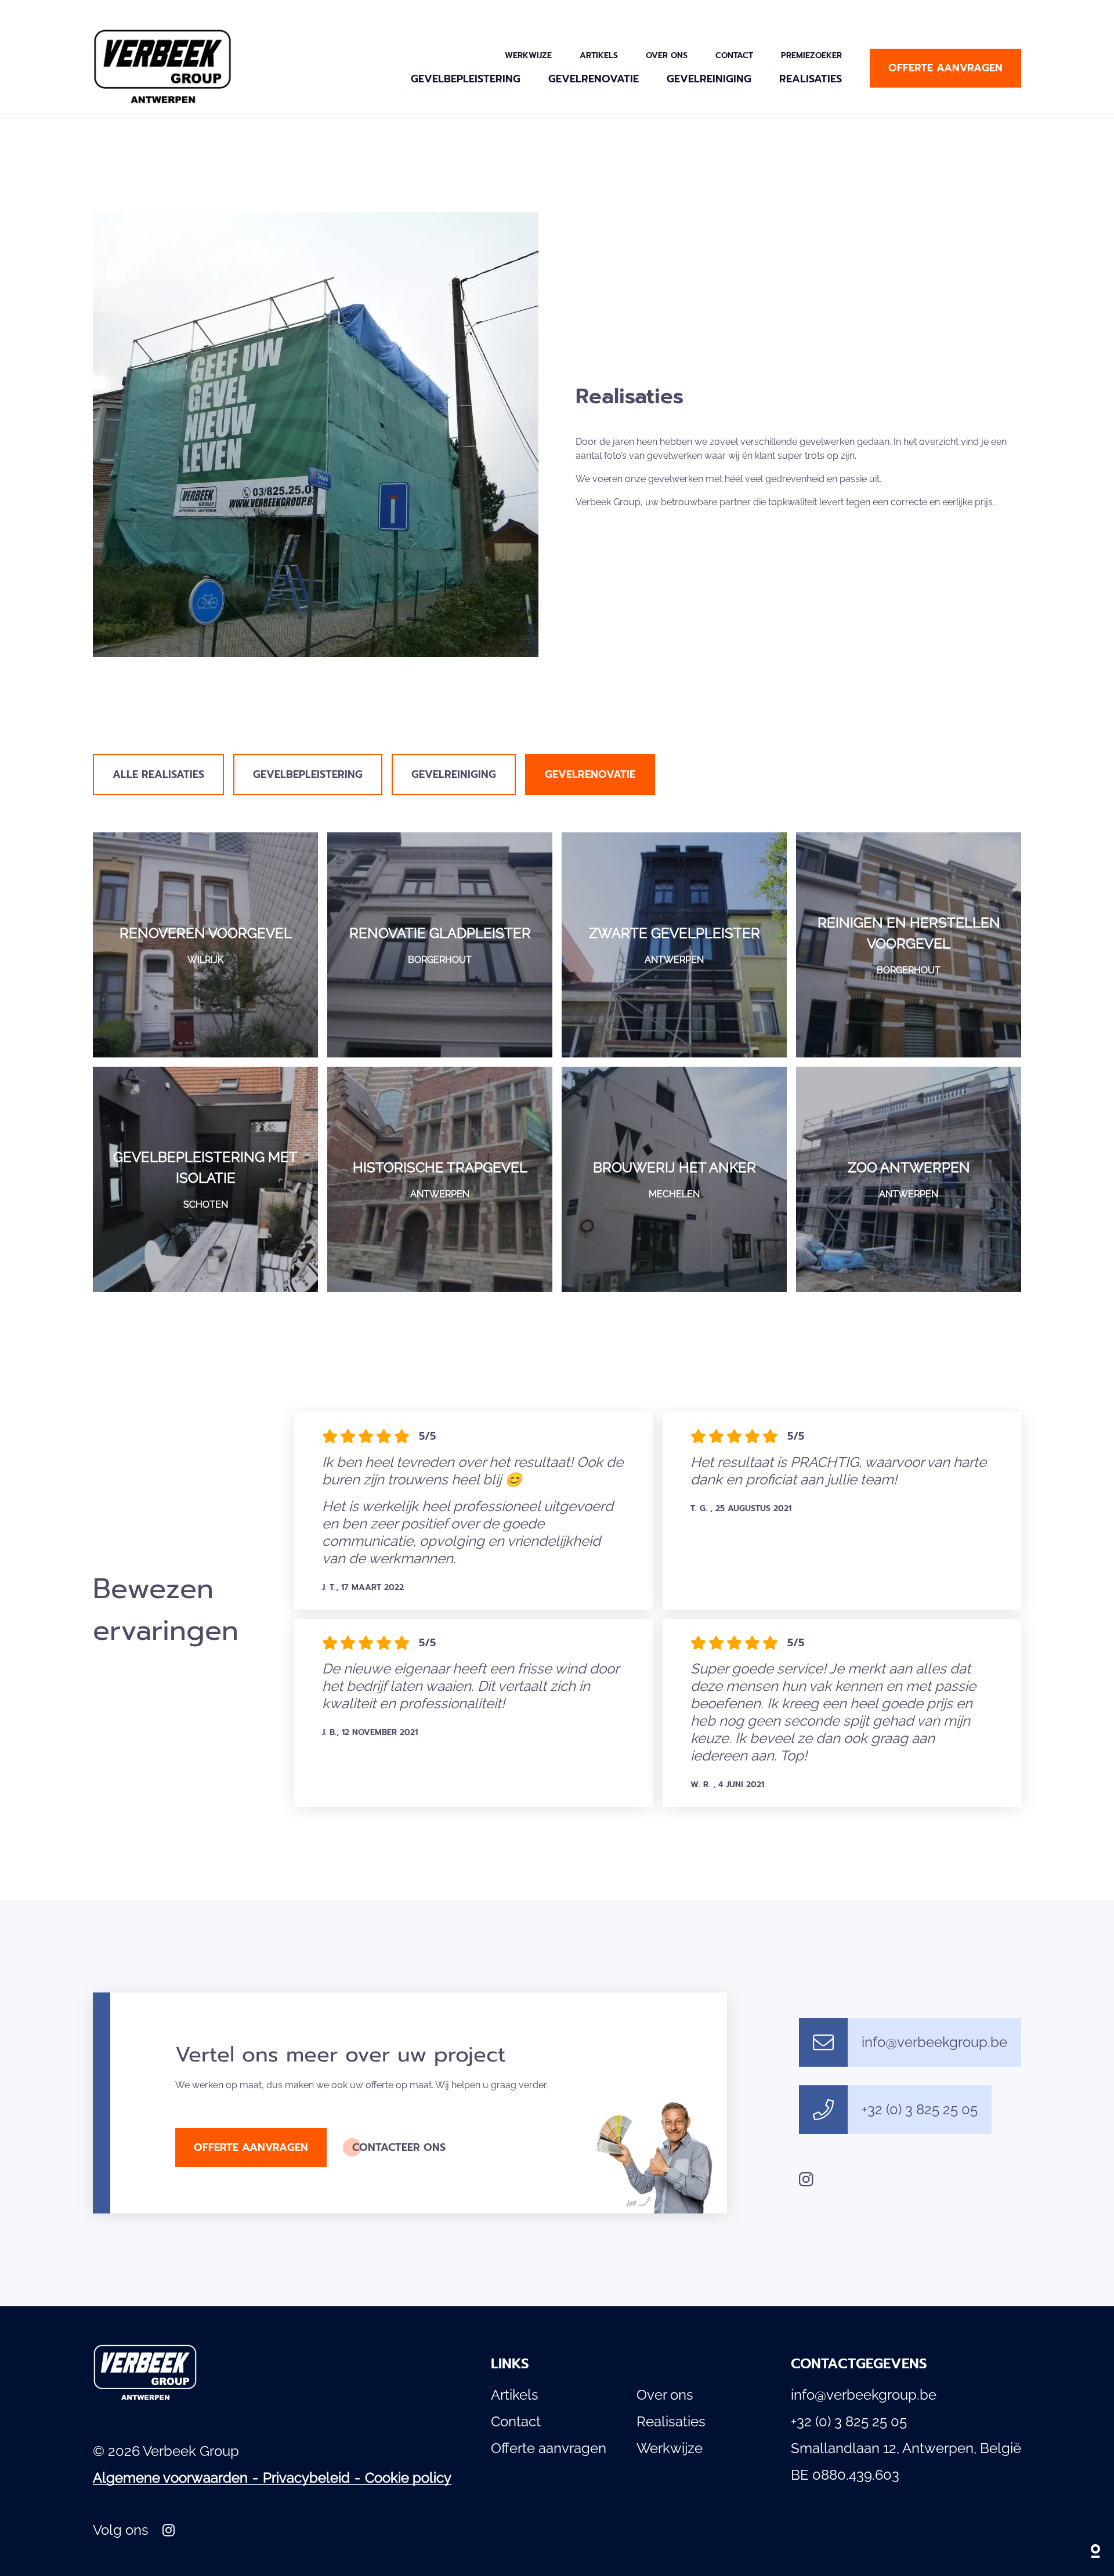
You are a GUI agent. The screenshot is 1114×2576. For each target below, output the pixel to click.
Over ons (667, 55)
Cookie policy (408, 2478)
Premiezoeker (811, 55)
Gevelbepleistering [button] (308, 774)
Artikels (599, 55)
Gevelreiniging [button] (454, 774)
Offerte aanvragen (549, 2448)
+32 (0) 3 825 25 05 (920, 2109)
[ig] (806, 2179)
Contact (734, 55)
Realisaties (811, 79)
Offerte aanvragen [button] (945, 68)
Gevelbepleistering (466, 79)
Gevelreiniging (709, 79)
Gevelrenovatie (594, 79)
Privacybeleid (306, 2478)
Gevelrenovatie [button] (590, 774)
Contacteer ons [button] (399, 2147)
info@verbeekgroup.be (934, 2042)
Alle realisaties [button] (158, 774)
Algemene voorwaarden (170, 2478)
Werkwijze (528, 55)
